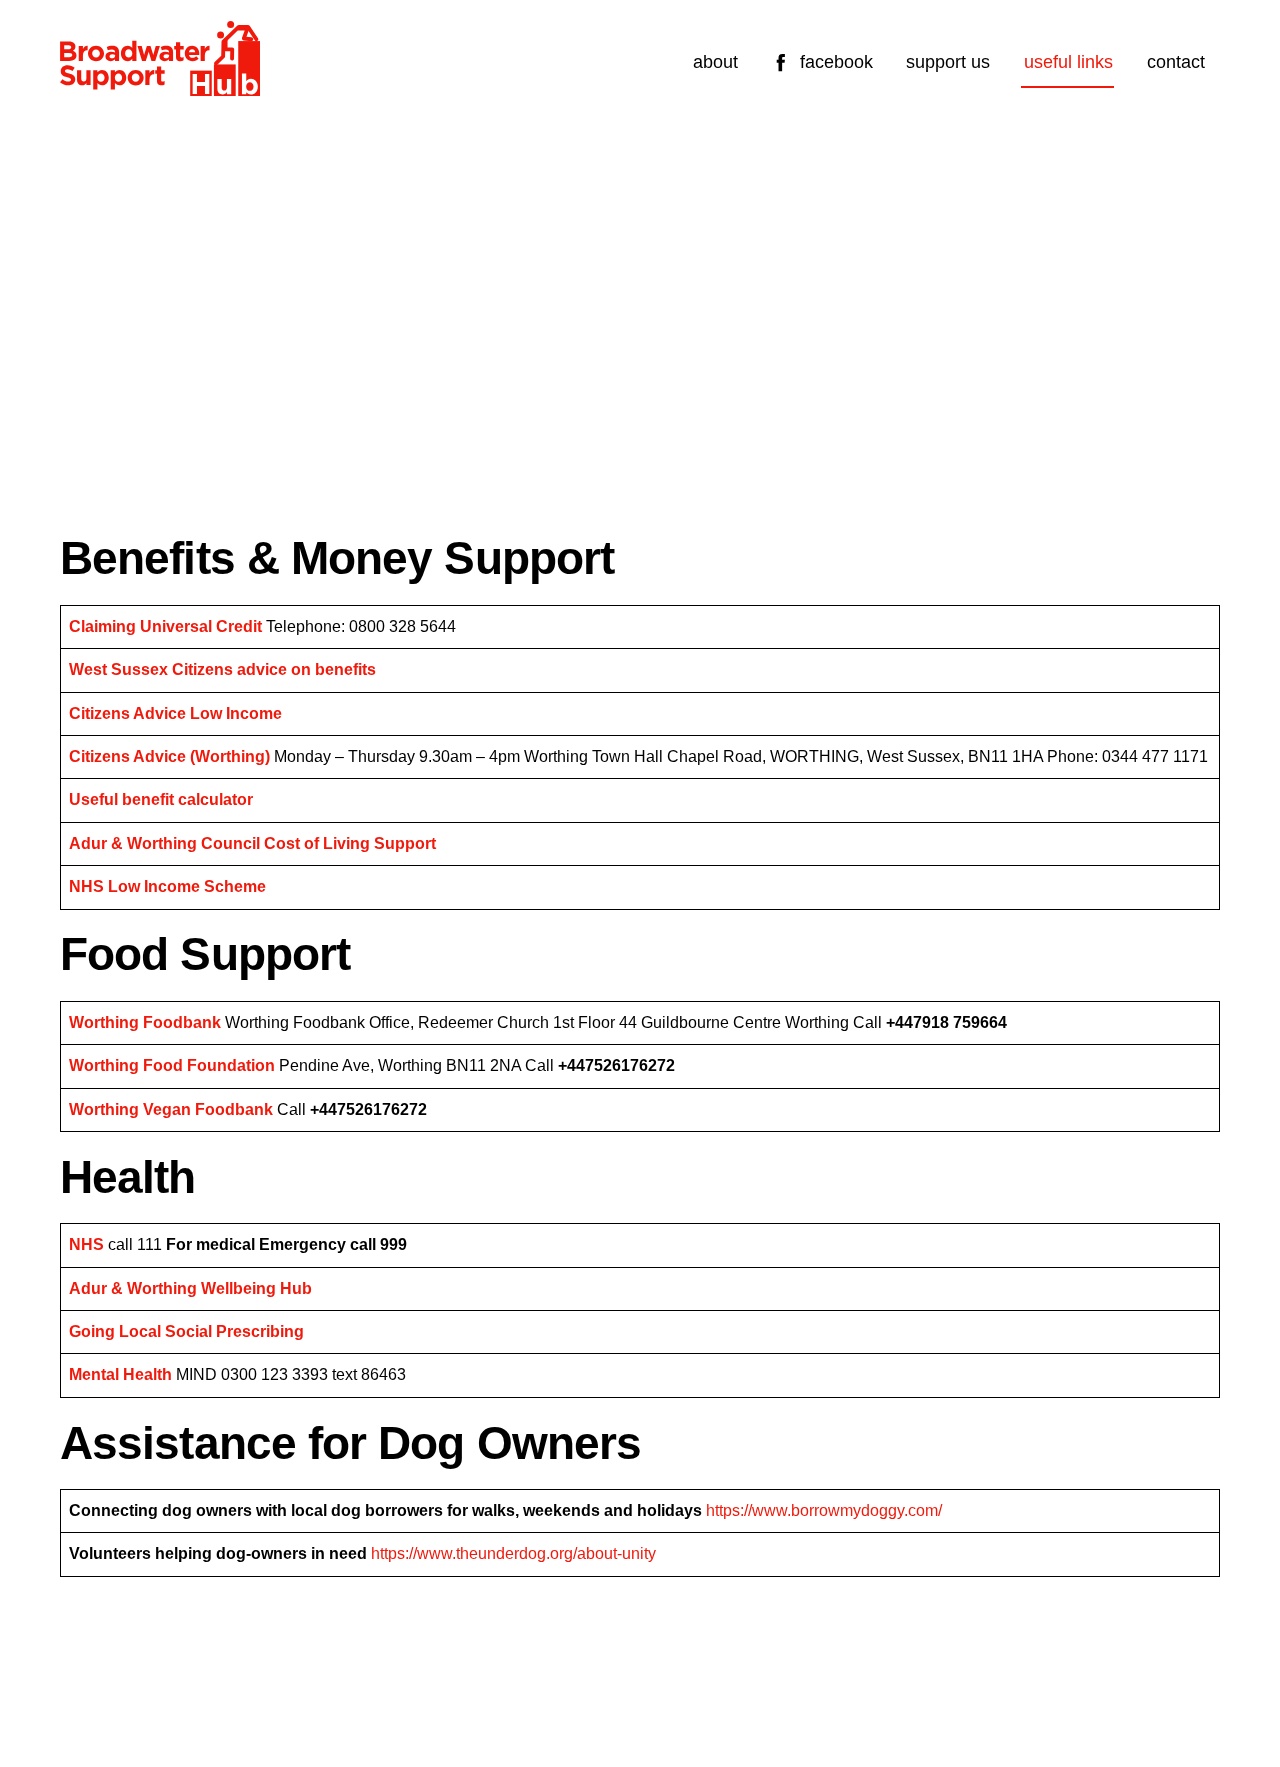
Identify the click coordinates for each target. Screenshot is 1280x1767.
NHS (86, 1244)
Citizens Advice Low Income (175, 713)
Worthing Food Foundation (172, 1065)
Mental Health (120, 1374)
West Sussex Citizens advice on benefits (222, 669)
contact (1176, 62)
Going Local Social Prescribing (186, 1331)
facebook (834, 62)
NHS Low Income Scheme (167, 886)
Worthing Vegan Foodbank (171, 1109)
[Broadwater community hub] (160, 87)
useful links (1068, 62)
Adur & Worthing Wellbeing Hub (190, 1288)
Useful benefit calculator (161, 799)
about (715, 62)
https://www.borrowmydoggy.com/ (824, 1510)
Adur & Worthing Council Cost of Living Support (252, 843)
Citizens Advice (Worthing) (169, 756)
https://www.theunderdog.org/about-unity (513, 1553)
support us (948, 62)
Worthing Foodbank (145, 1022)
